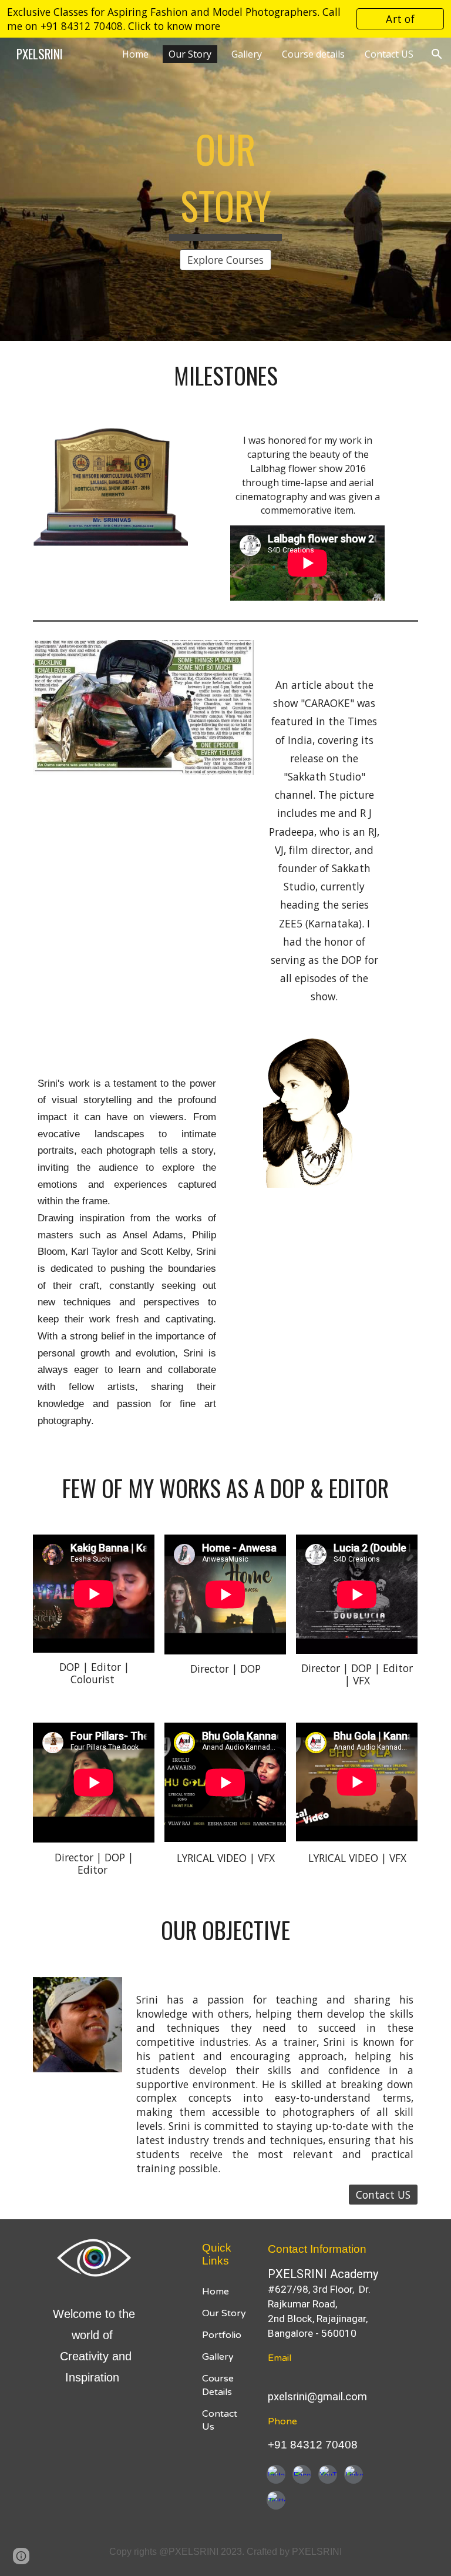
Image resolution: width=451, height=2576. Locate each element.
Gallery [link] (247, 54)
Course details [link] (313, 54)
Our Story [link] (190, 54)
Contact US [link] (389, 54)
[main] (225, 179)
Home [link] (135, 54)
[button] (437, 54)
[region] (225, 19)
